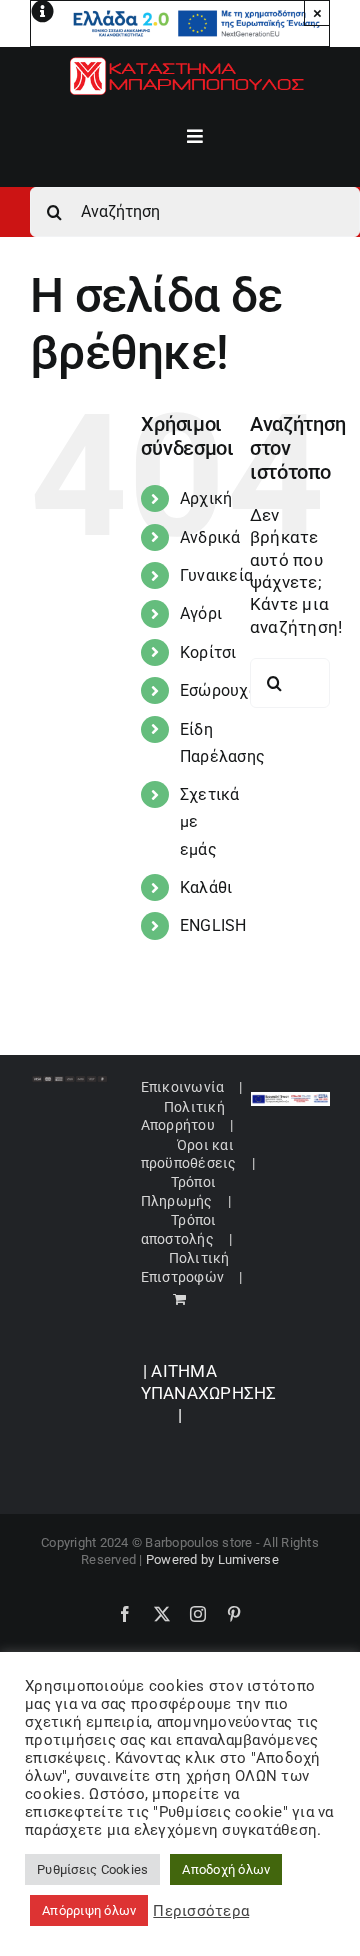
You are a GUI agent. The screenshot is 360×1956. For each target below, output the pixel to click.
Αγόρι (201, 613)
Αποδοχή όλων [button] (226, 1869)
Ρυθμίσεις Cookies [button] (92, 1869)
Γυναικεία (216, 575)
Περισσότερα (201, 1911)
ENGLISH (213, 925)
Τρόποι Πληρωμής (178, 1191)
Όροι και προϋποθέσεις (189, 1154)
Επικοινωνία (183, 1087)
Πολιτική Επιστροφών (185, 1267)
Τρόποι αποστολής (179, 1229)
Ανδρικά (210, 537)
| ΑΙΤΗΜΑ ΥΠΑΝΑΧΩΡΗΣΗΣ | (209, 1393)
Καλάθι (206, 887)
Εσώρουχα (219, 690)
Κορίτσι (208, 652)
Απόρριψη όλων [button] (89, 1910)
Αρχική (206, 498)
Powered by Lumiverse (212, 1559)
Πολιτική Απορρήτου (183, 1116)
